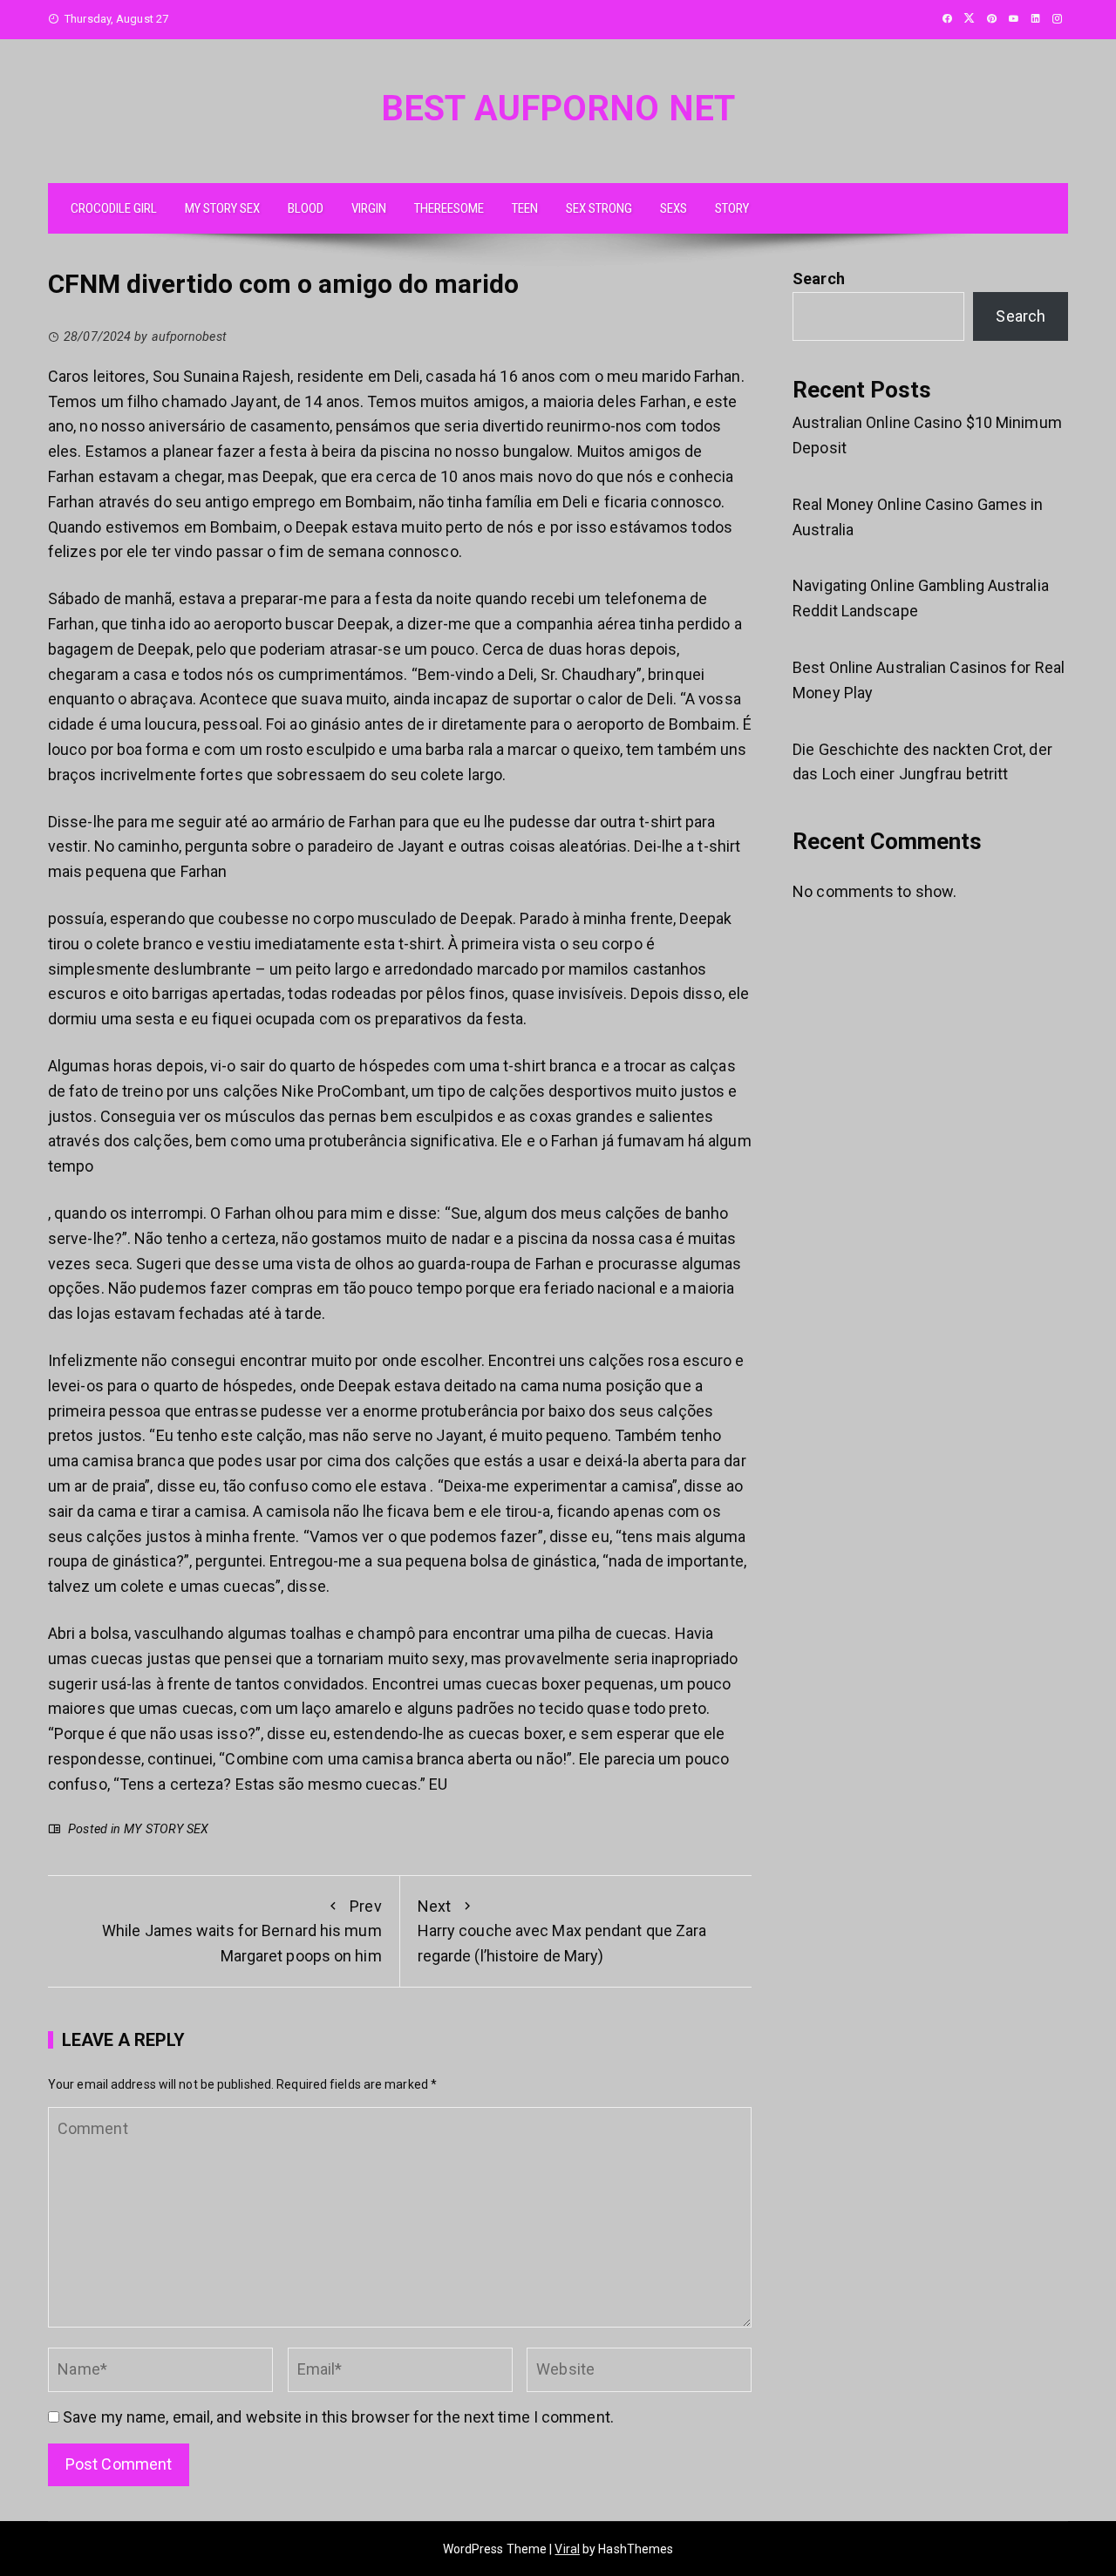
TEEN (525, 208)
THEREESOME (449, 208)
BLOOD (306, 208)
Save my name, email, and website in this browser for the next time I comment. (338, 2417)
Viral (567, 2549)
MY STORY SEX (222, 208)
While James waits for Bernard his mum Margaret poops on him (242, 1931)
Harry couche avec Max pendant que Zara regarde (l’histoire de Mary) (562, 1931)
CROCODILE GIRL (114, 208)
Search (819, 279)
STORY (732, 208)
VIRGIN (369, 208)
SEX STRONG (599, 208)
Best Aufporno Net (558, 109)
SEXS (674, 208)
